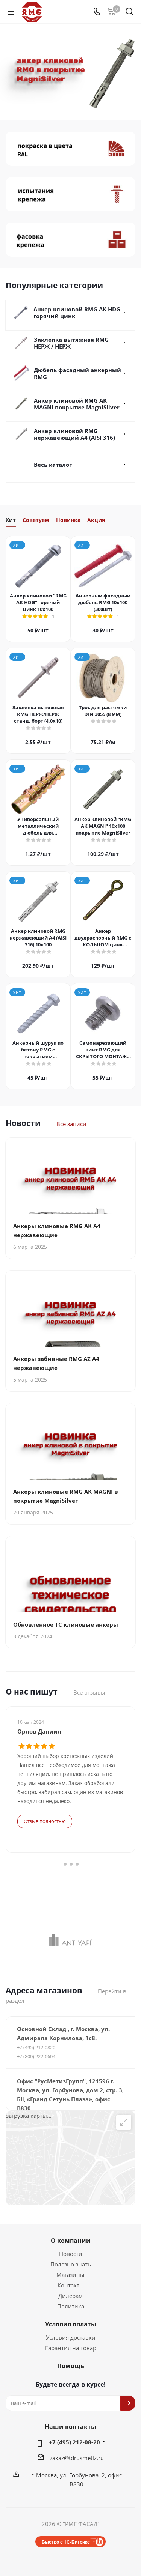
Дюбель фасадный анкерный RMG (77, 373)
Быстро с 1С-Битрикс (66, 2542)
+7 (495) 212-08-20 (74, 2442)
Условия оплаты (71, 2324)
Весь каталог (53, 465)
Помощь (71, 2366)
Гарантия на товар (71, 2348)
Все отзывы (89, 1692)
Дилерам (70, 2296)
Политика (71, 2306)
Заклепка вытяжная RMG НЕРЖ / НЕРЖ (71, 343)
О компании (71, 2241)
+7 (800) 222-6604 (36, 2056)
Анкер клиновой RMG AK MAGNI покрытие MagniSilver (77, 404)
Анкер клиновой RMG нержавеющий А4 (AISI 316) (74, 434)
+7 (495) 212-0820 (36, 2047)
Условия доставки (71, 2337)
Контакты (71, 2285)
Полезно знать (71, 2264)
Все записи (71, 1124)
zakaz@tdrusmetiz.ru (77, 2458)
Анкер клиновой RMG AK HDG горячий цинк (77, 313)
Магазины (70, 2275)
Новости (71, 2254)
